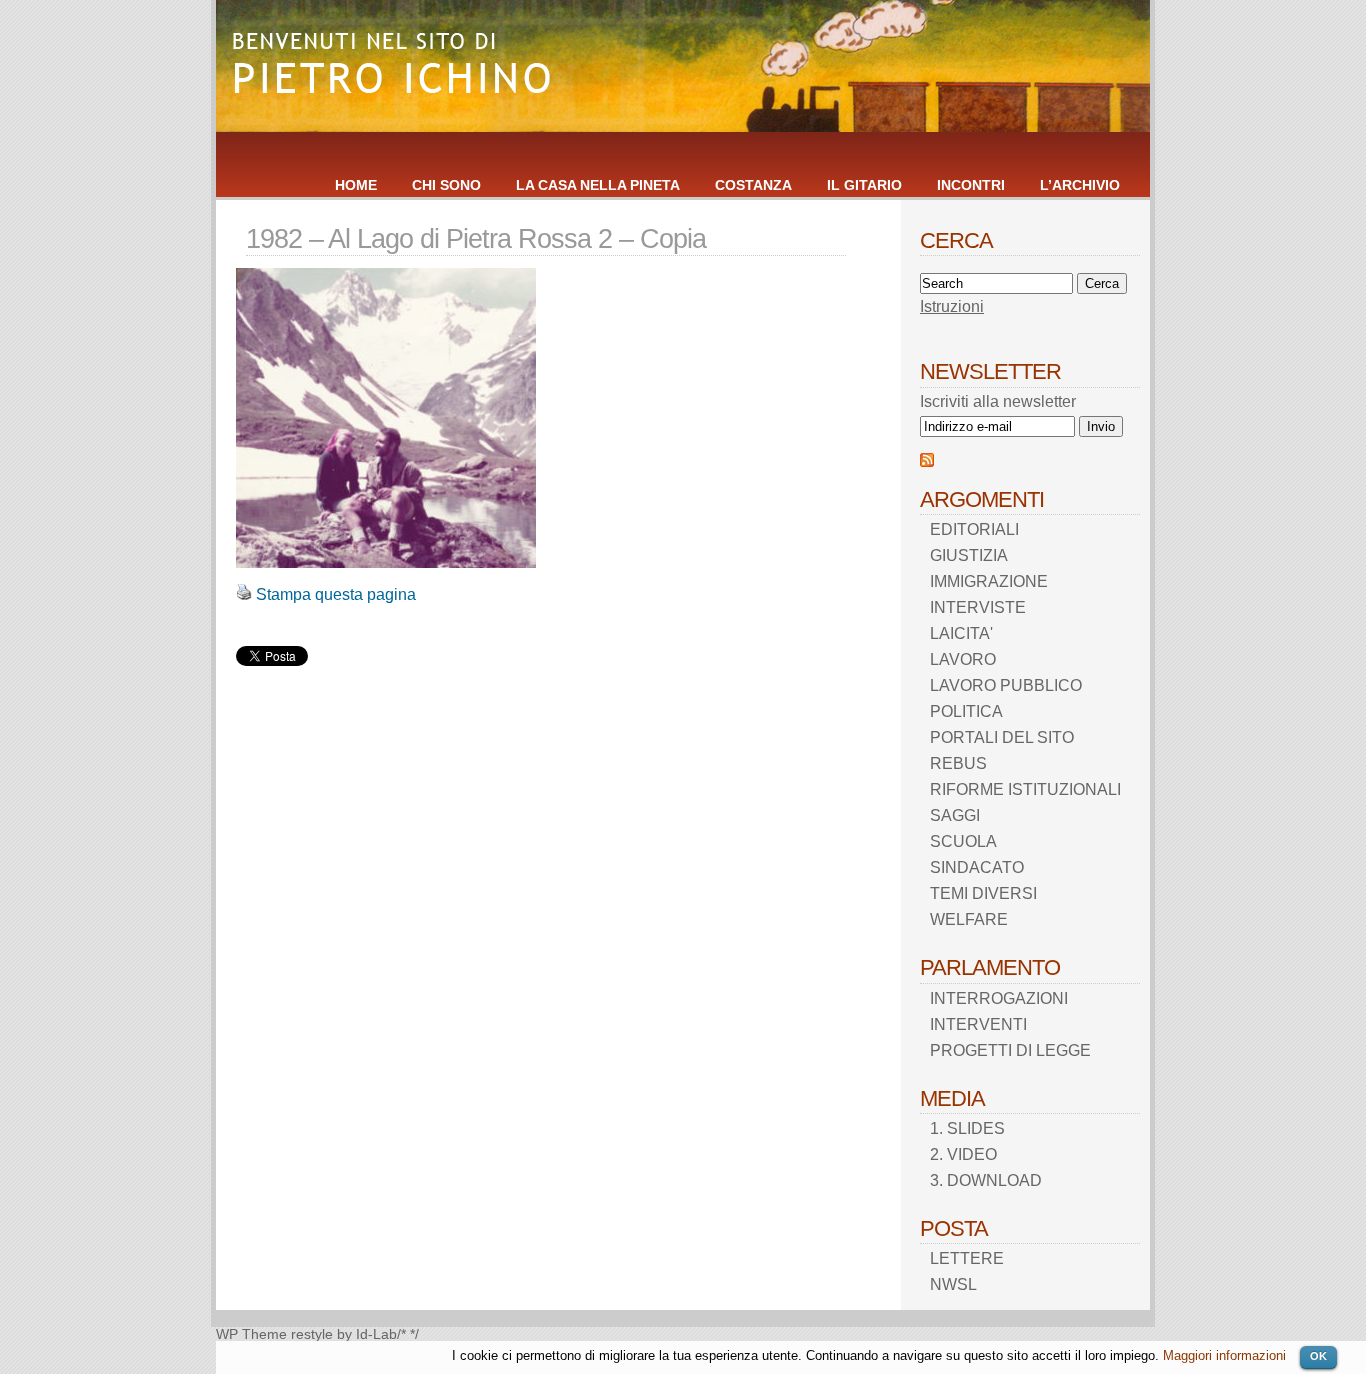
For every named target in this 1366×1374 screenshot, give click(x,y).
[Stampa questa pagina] (244, 594)
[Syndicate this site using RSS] (927, 461)
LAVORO (963, 659)
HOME (356, 185)
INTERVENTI (978, 1024)
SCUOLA (963, 841)
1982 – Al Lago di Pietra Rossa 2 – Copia (476, 238)
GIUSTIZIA (969, 555)
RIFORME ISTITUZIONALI (1025, 789)
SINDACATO (977, 867)
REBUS (958, 763)
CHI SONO (446, 185)
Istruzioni (952, 306)
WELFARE (969, 919)
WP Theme (251, 1334)
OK (1318, 1356)
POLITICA (966, 711)
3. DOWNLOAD (986, 1180)
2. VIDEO (963, 1154)
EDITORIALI (974, 529)
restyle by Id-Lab (344, 1334)
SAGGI (955, 815)
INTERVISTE (978, 607)
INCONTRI (971, 185)
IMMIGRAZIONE (989, 581)
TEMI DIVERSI (983, 893)
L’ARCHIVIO (1080, 185)
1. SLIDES (967, 1128)
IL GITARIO (864, 185)
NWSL (953, 1284)
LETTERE (967, 1258)
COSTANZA (753, 185)
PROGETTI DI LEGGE (1010, 1050)
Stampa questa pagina (336, 594)
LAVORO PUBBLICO (1006, 685)
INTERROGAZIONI (999, 998)
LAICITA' (961, 633)
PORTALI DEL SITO (1002, 737)
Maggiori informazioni (1224, 1355)
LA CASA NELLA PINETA (598, 185)
